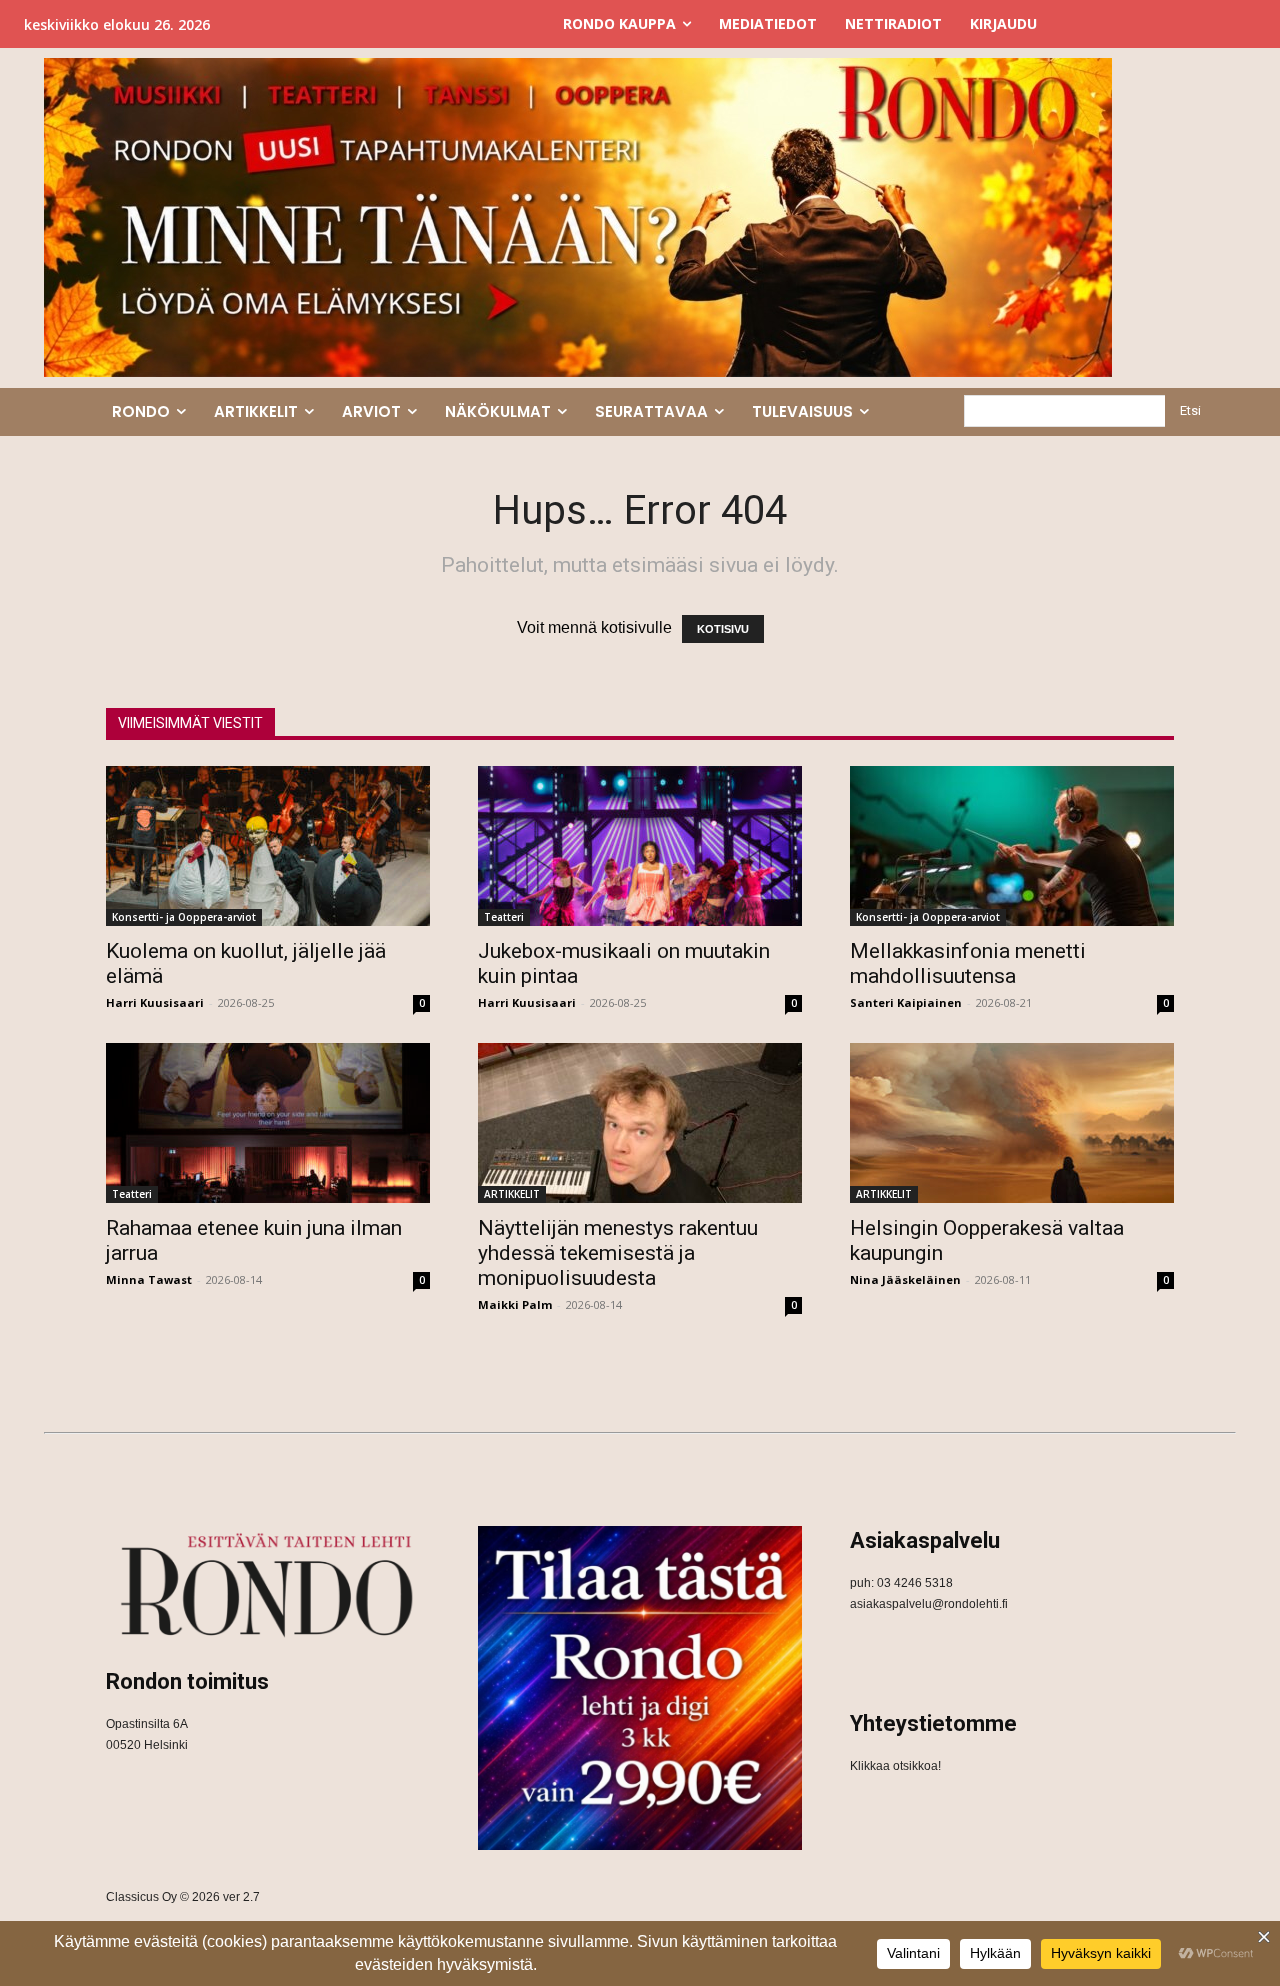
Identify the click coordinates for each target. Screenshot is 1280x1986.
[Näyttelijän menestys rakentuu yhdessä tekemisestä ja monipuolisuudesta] (640, 1123)
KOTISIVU (723, 629)
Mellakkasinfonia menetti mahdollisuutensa (968, 963)
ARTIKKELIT (512, 1194)
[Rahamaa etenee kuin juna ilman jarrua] (268, 1123)
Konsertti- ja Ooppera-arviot (184, 917)
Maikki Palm (515, 1304)
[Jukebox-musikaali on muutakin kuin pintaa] (640, 846)
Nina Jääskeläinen (905, 1279)
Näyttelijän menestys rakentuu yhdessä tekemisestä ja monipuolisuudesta (618, 1253)
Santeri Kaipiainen (906, 1002)
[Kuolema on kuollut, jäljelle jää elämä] (268, 846)
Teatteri (504, 917)
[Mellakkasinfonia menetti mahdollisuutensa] (1012, 846)
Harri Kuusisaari (155, 1002)
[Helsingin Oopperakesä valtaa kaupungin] (1012, 1123)
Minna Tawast (149, 1279)
